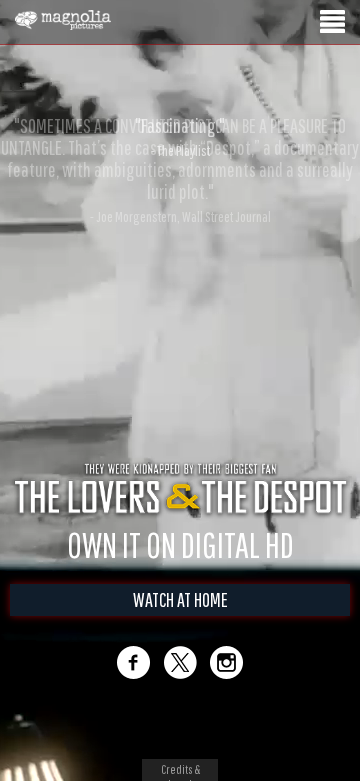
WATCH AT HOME (180, 599)
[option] (180, 137)
